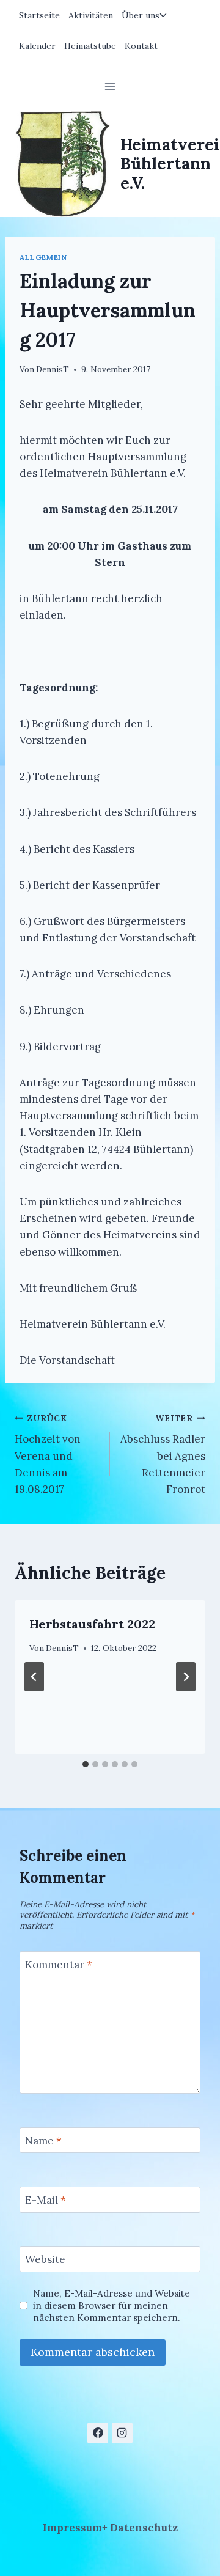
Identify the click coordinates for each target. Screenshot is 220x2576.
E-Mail (46, 2200)
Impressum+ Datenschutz (110, 2528)
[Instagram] (122, 2433)
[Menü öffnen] (110, 86)
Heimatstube (90, 46)
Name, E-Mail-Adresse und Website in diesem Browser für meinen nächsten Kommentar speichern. (112, 2306)
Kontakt (141, 46)
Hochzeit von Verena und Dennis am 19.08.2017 (48, 1454)
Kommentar (59, 1965)
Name (43, 2141)
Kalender (37, 46)
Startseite (39, 15)
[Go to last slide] (34, 1677)
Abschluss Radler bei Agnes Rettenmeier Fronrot (163, 1454)
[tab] (86, 1764)
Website (45, 2259)
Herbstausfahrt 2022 (92, 1624)
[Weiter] (186, 1677)
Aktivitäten (91, 15)
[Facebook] (98, 2433)
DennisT (53, 369)
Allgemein (43, 257)
